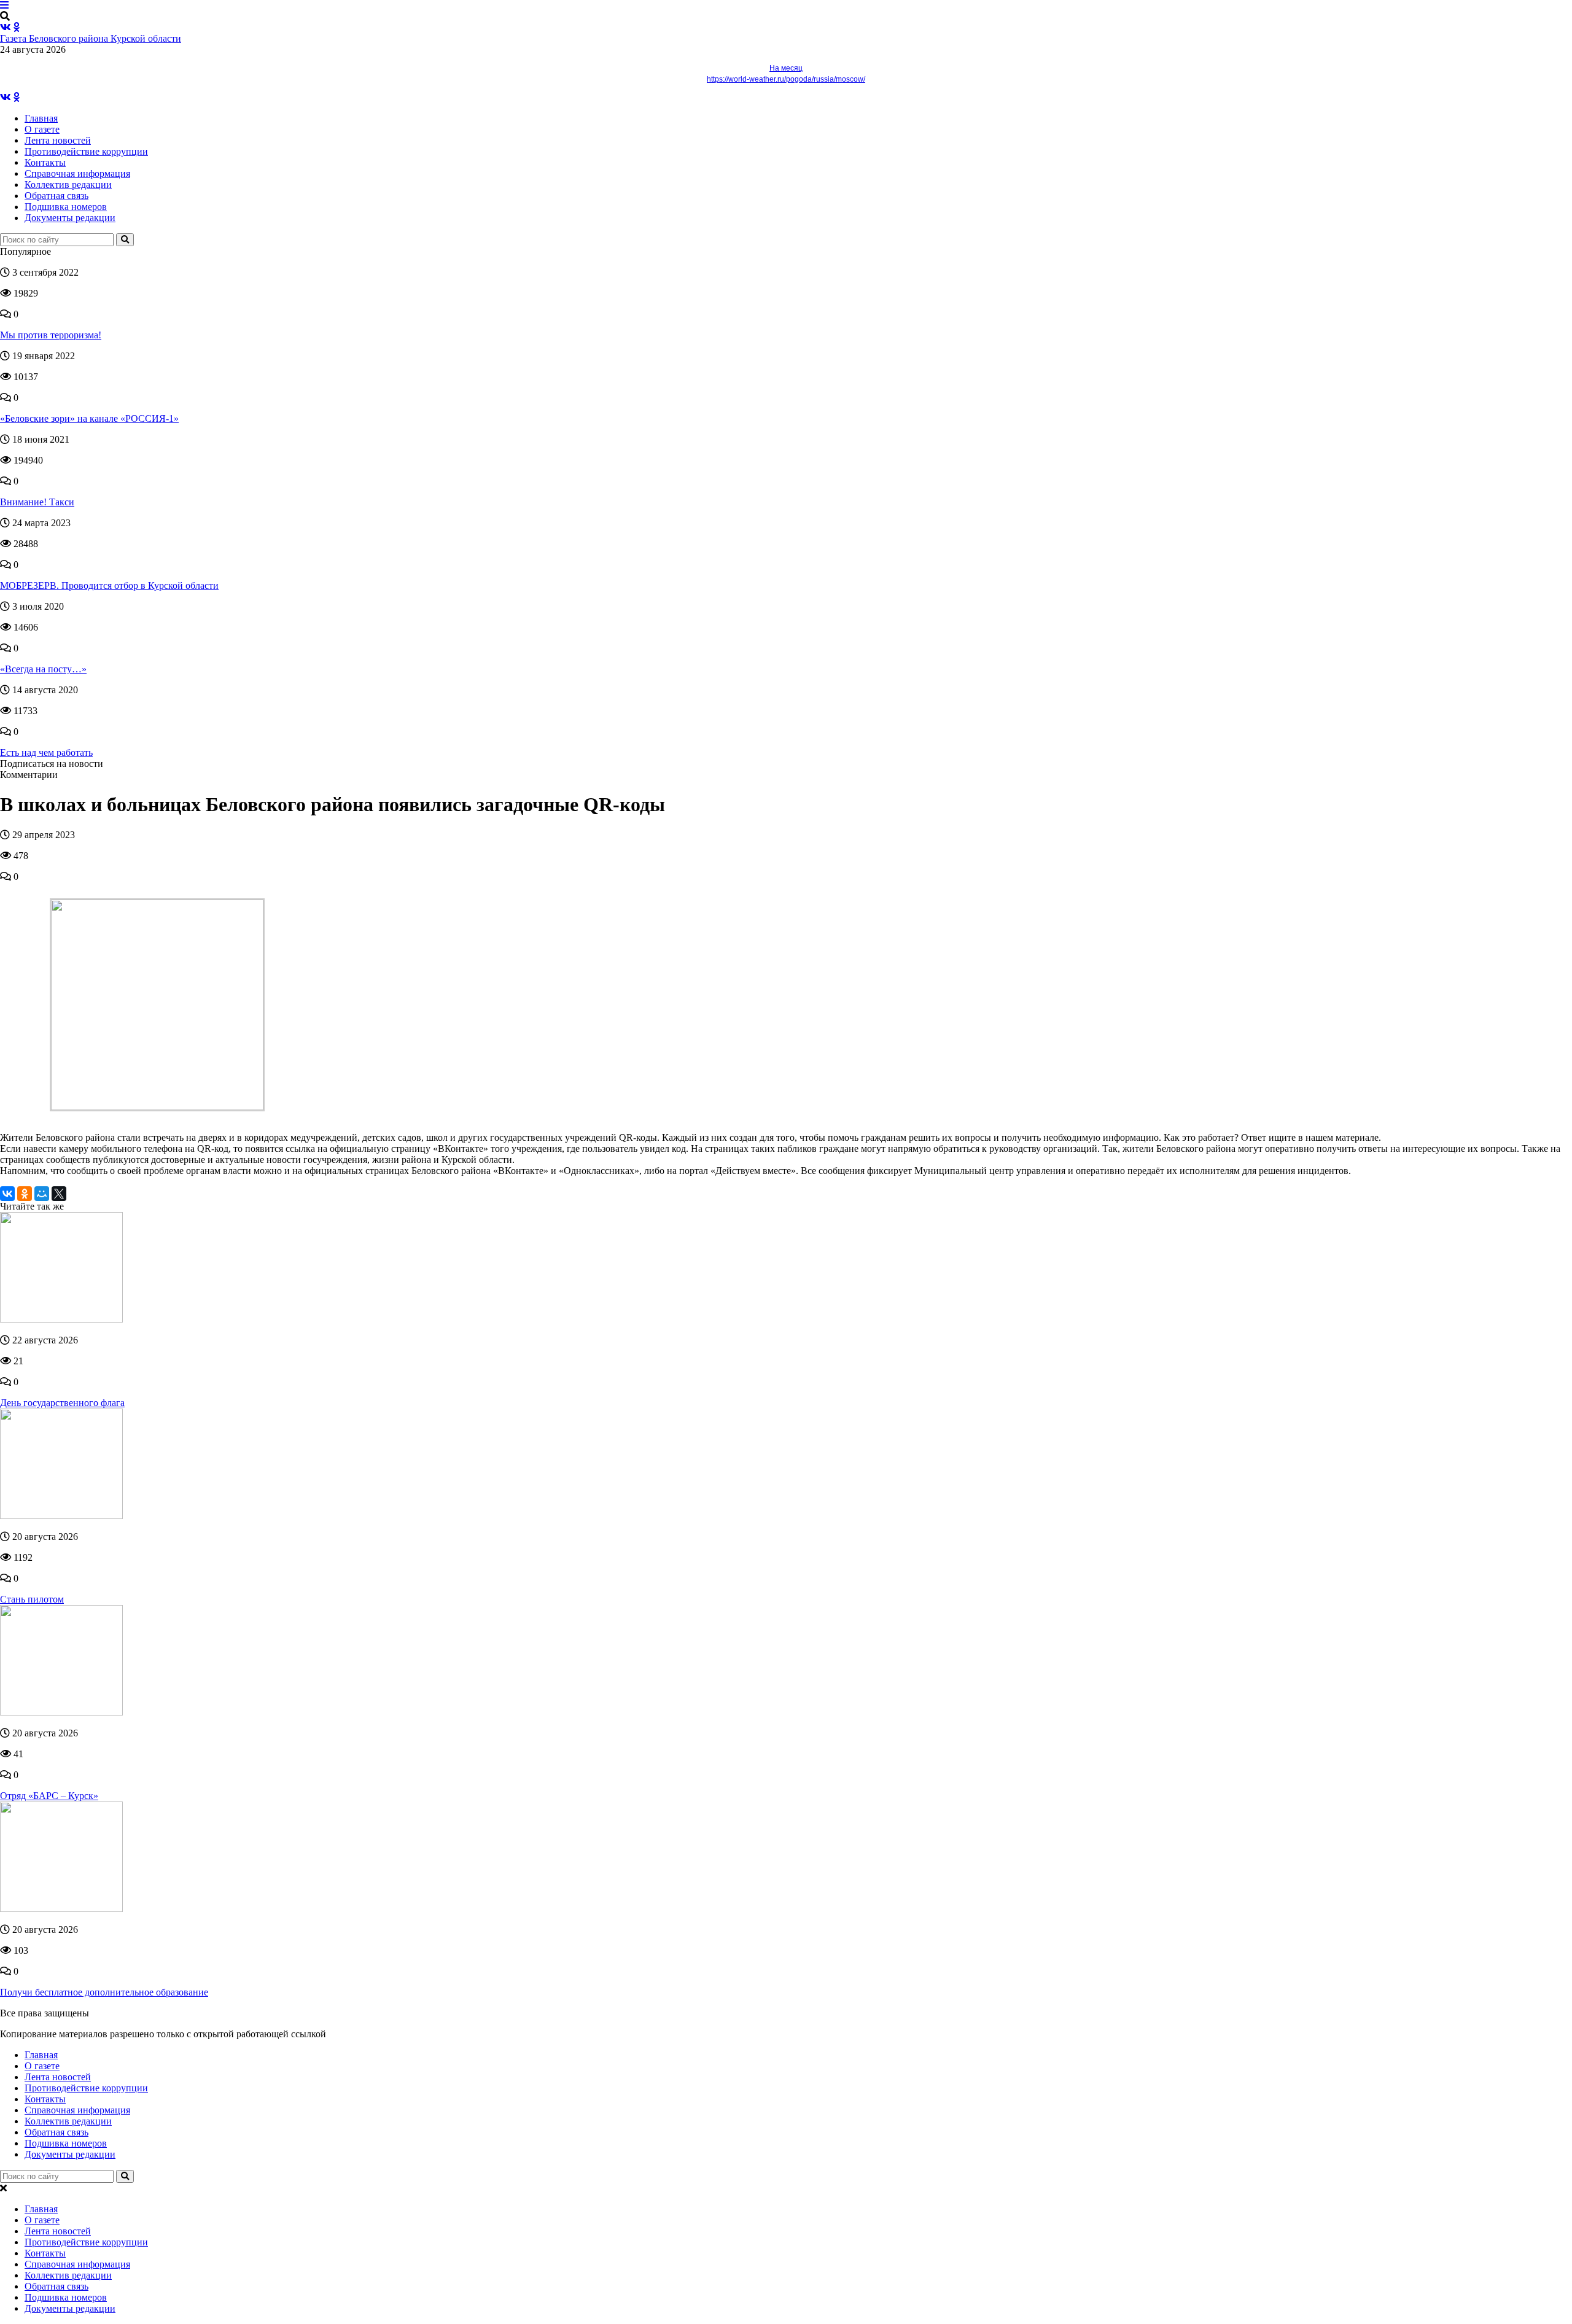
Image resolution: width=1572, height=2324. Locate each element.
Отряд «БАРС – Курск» (49, 1796)
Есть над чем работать (46, 752)
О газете (42, 129)
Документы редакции (70, 218)
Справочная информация (77, 173)
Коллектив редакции (68, 185)
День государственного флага (62, 1403)
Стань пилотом (32, 1599)
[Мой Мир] (42, 1194)
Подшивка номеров (66, 207)
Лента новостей (58, 140)
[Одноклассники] (25, 1194)
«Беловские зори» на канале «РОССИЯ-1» (89, 418)
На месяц (786, 68)
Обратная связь (56, 196)
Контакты (45, 162)
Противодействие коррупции (86, 151)
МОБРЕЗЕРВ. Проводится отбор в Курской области (109, 585)
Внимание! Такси (37, 502)
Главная (41, 118)
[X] (59, 1194)
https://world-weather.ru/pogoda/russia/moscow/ (786, 79)
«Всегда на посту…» (43, 669)
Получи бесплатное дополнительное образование (104, 1992)
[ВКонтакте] (7, 1194)
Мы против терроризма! (51, 335)
